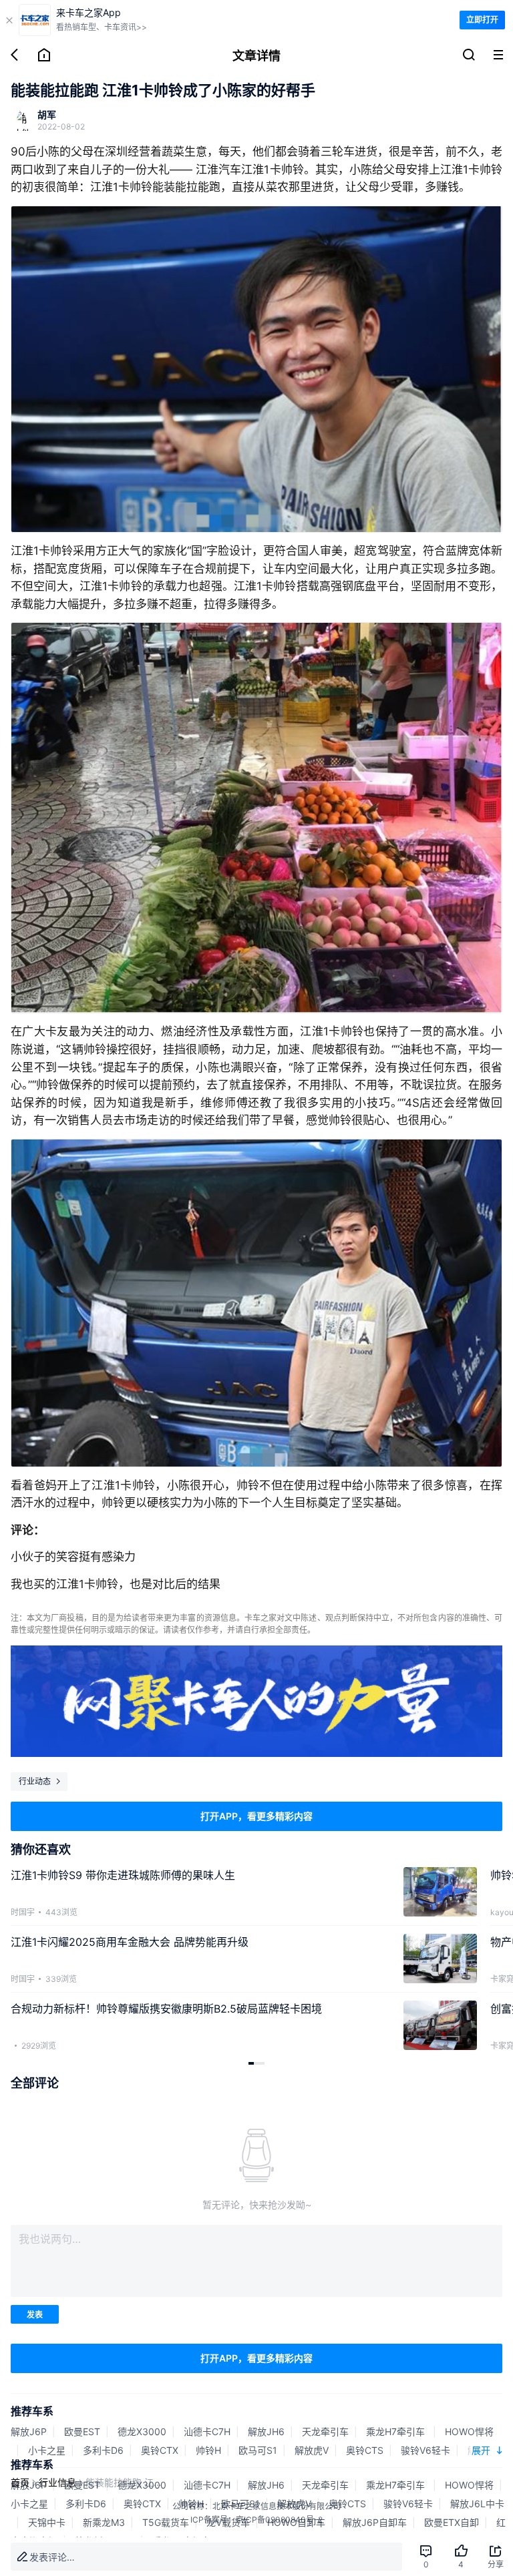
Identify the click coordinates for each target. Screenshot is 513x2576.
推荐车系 (32, 2411)
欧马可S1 (258, 2450)
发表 (35, 2315)
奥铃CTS (365, 2450)
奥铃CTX (160, 2450)
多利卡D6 (103, 2450)
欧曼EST (82, 2431)
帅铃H (208, 2450)
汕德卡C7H (207, 2431)
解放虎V (312, 2450)
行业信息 (57, 2482)
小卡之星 (47, 2450)
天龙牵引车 (325, 2431)
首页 (20, 2482)
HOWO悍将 (469, 2431)
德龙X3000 (142, 2431)
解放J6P (29, 2431)
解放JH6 (266, 2431)
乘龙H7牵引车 (397, 2431)
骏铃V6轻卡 (425, 2450)
